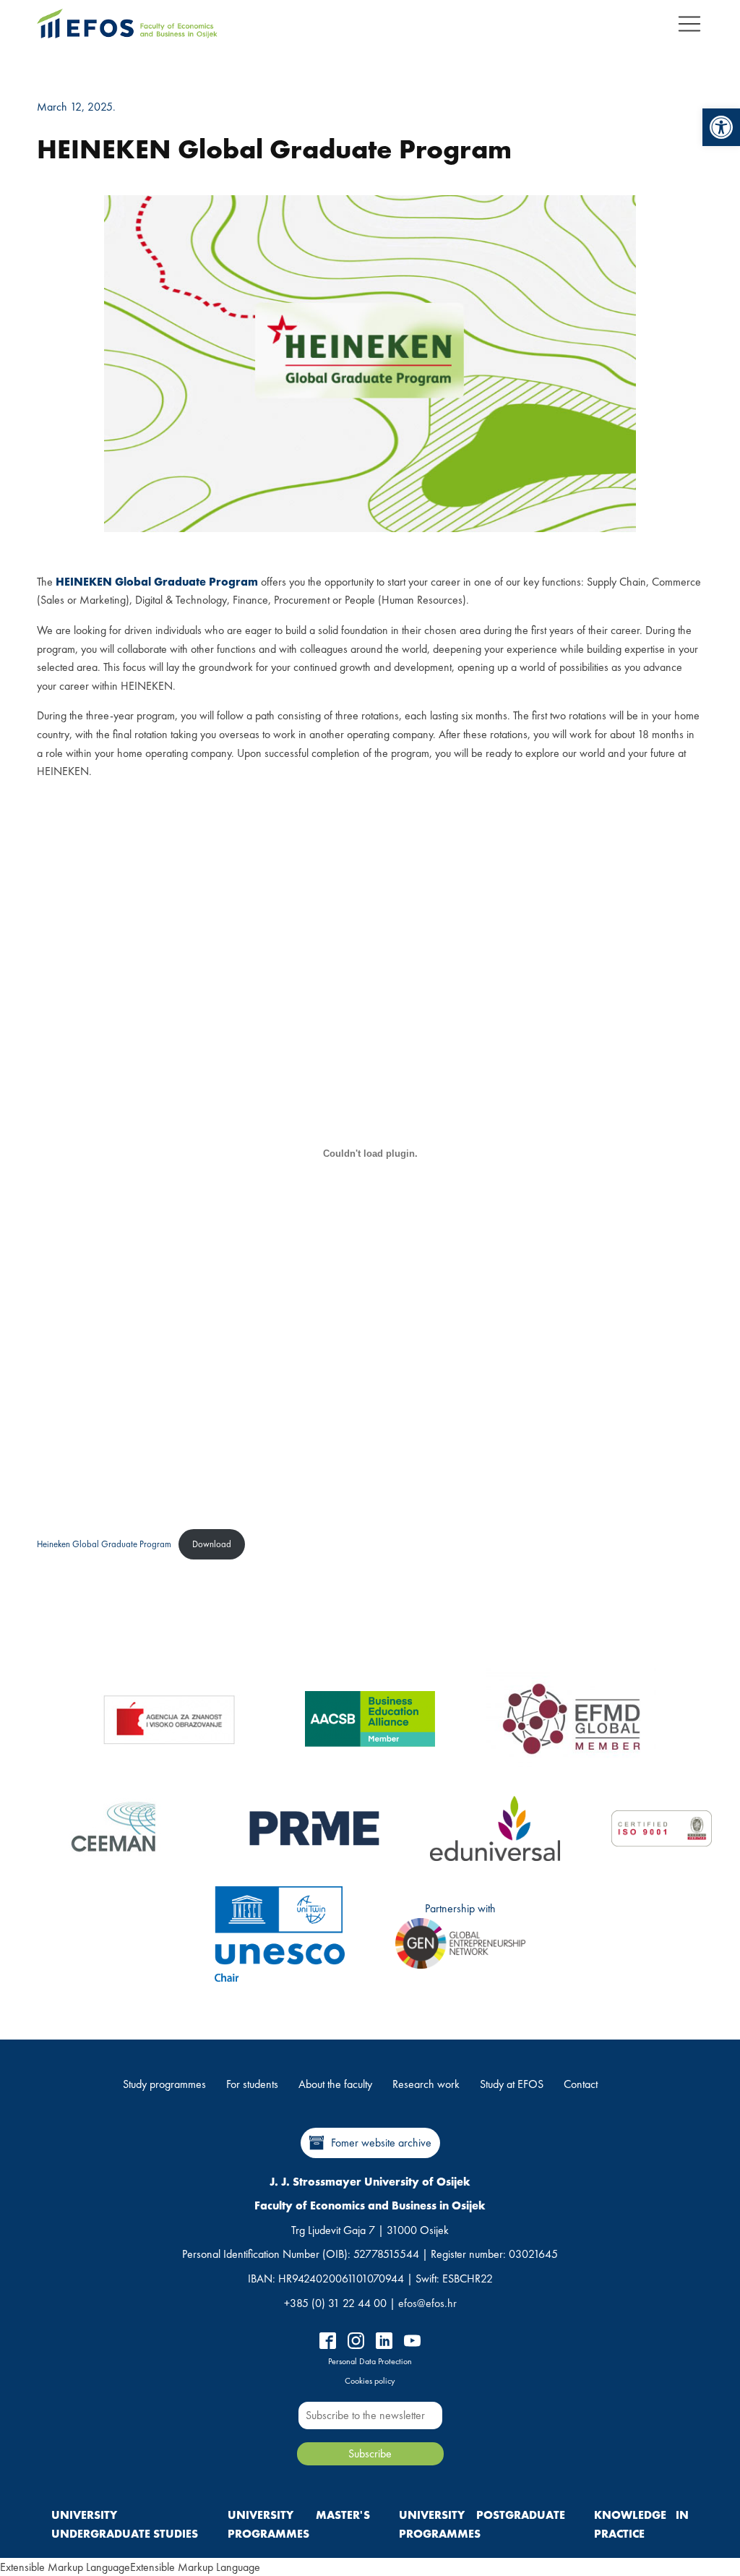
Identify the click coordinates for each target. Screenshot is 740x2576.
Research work (426, 2084)
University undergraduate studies (125, 2524)
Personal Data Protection (370, 2361)
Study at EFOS (512, 2084)
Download (212, 1544)
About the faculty (335, 2084)
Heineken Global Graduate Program (104, 1544)
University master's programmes (298, 2524)
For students (252, 2084)
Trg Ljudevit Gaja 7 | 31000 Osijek (370, 2230)
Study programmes (164, 2084)
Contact (581, 2084)
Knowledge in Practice (641, 2524)
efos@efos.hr (427, 2303)
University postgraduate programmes (482, 2524)
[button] (721, 127)
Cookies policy (370, 2381)
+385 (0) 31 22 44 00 (335, 2303)
